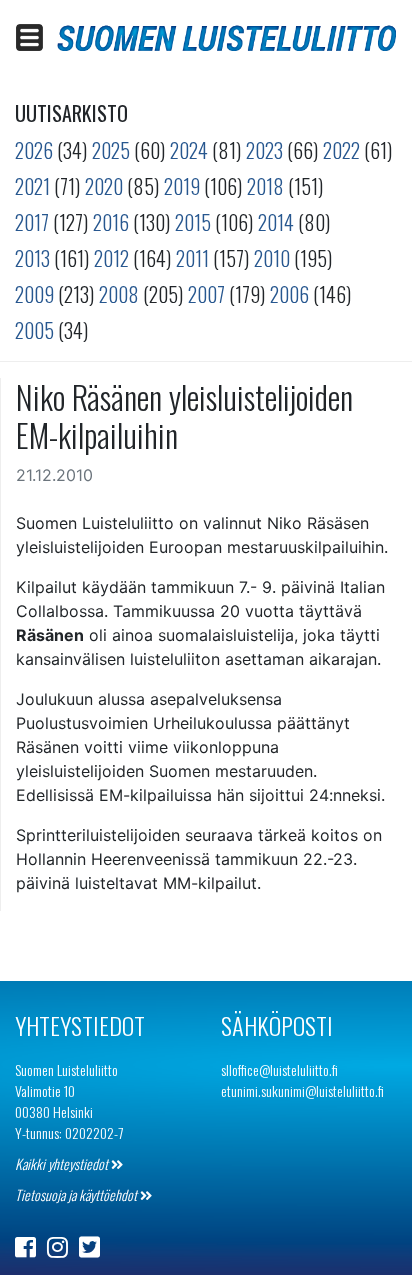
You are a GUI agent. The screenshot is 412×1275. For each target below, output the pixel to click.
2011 (192, 258)
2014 (276, 222)
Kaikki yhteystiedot (63, 1163)
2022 (341, 150)
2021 (32, 186)
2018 (265, 186)
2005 (34, 330)
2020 (104, 186)
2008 (119, 294)
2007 (206, 294)
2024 (189, 150)
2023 (264, 150)
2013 (32, 258)
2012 (111, 258)
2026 (34, 150)
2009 (34, 294)
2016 (111, 222)
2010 (272, 258)
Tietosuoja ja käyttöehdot (77, 1194)
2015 (193, 222)
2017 (32, 222)
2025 (111, 150)
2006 (289, 294)
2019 (182, 186)
